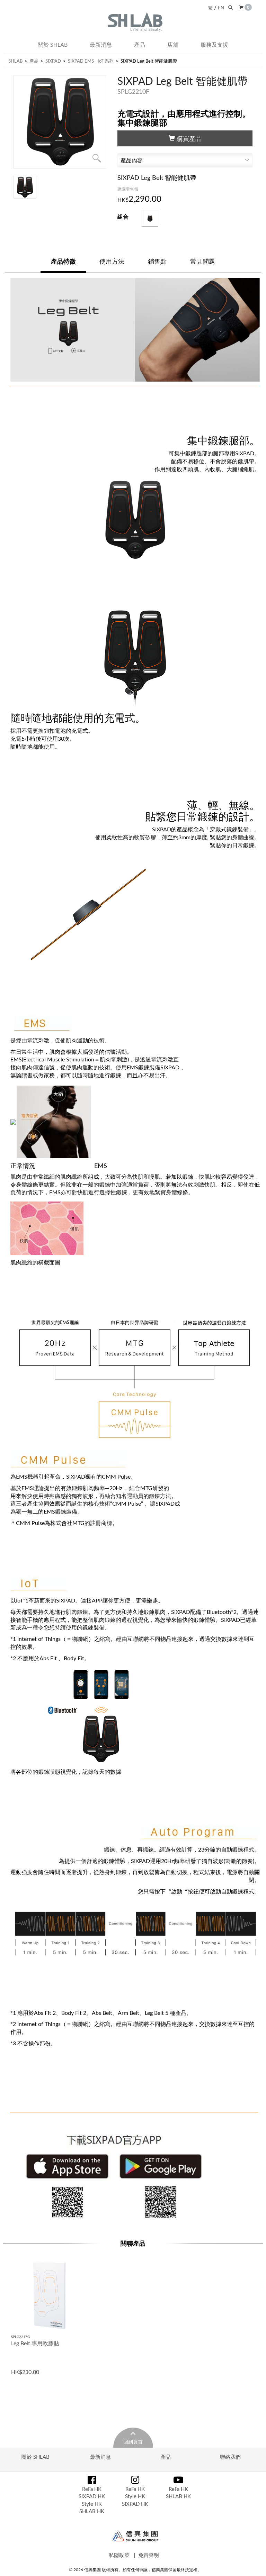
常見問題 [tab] (203, 261)
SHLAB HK (92, 2511)
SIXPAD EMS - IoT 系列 (91, 61)
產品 (140, 45)
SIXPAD (53, 61)
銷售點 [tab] (157, 261)
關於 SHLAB (53, 45)
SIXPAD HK (92, 2496)
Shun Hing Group (135, 2536)
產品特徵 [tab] (63, 261)
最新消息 (101, 45)
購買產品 (188, 138)
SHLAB (15, 61)
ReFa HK (92, 2489)
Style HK (92, 2504)
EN (221, 8)
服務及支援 (214, 45)
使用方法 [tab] (112, 261)
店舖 (173, 45)
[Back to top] (254, 2564)
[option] (60, 122)
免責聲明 (149, 2555)
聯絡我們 (230, 2457)
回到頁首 (133, 2442)
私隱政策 (119, 2555)
